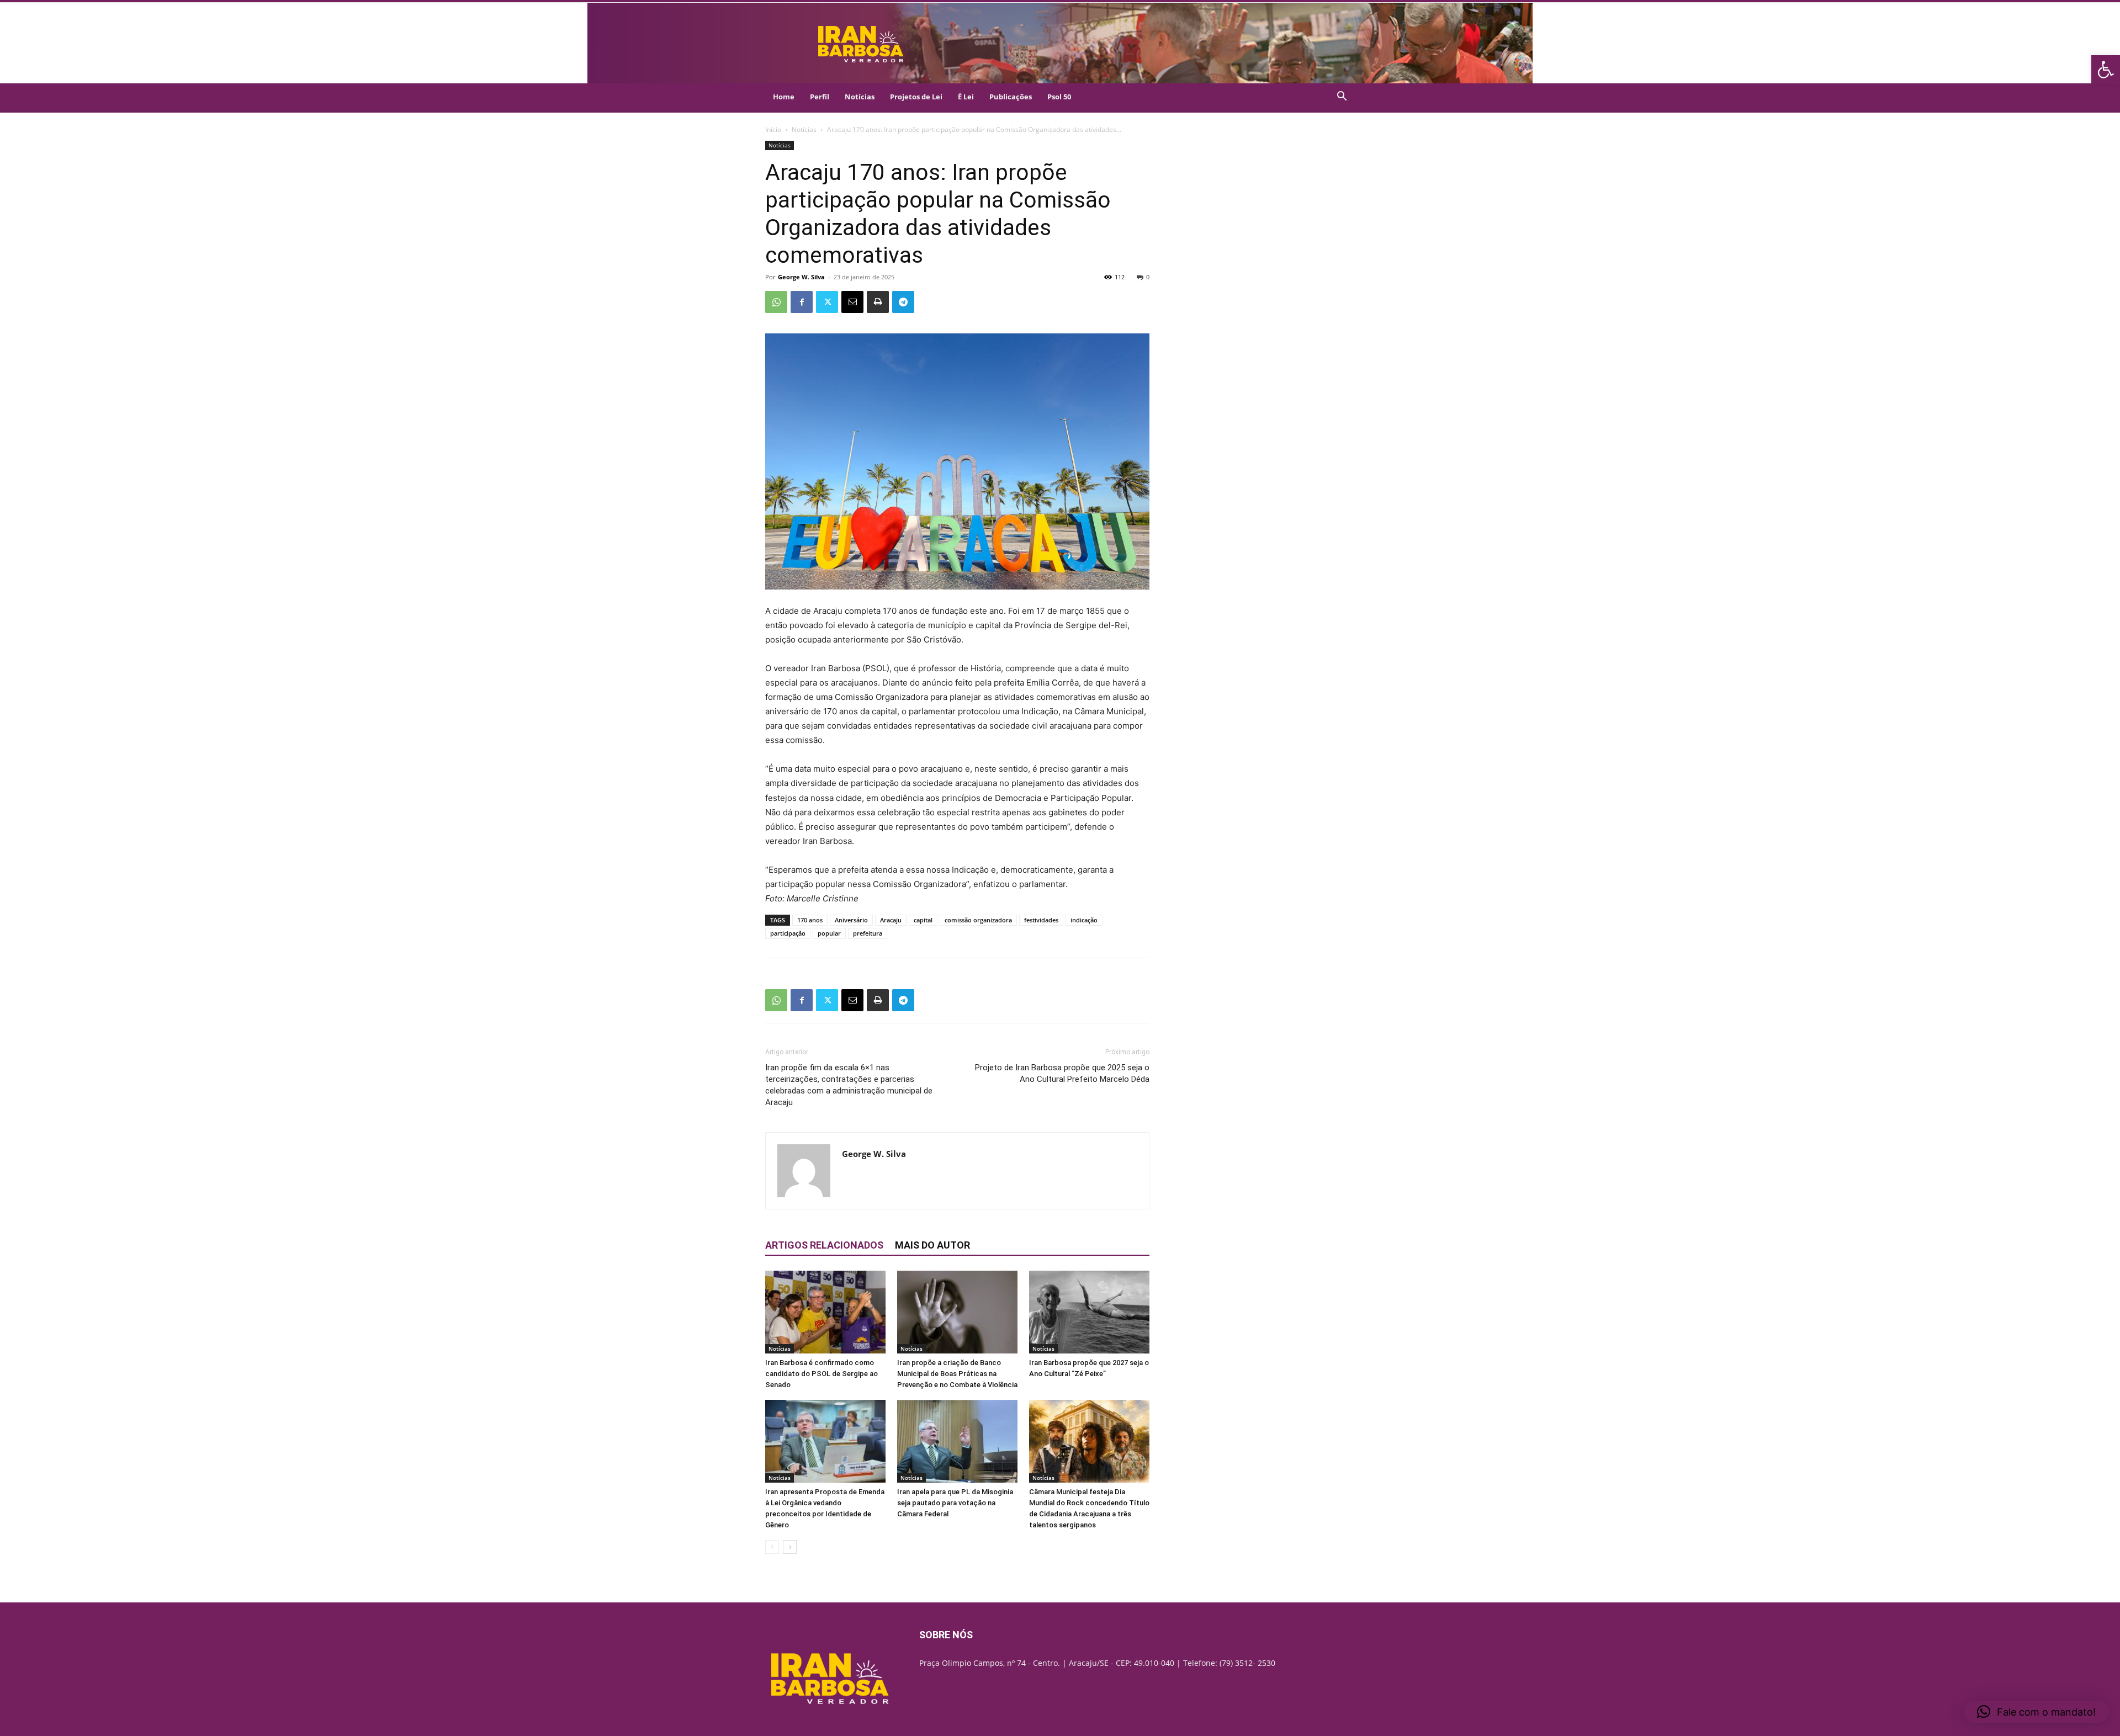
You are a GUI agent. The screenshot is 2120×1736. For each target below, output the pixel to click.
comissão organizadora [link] (978, 920)
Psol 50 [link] (1059, 97)
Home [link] (784, 97)
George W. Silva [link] (801, 277)
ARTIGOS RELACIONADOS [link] (824, 1245)
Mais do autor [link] (932, 1245)
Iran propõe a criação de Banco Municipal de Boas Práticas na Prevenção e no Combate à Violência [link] (957, 1374)
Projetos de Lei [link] (916, 97)
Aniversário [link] (851, 920)
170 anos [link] (810, 920)
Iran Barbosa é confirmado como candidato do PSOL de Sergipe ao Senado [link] (821, 1374)
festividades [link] (1041, 920)
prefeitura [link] (868, 933)
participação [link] (788, 933)
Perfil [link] (820, 97)
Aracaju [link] (891, 920)
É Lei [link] (966, 97)
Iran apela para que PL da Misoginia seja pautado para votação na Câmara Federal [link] (955, 1503)
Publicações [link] (1011, 97)
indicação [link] (1084, 920)
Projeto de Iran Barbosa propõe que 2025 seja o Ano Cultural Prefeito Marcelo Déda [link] (1062, 1073)
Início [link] (773, 129)
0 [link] (1148, 277)
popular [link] (829, 933)
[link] (2106, 70)
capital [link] (923, 920)
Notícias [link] (860, 97)
